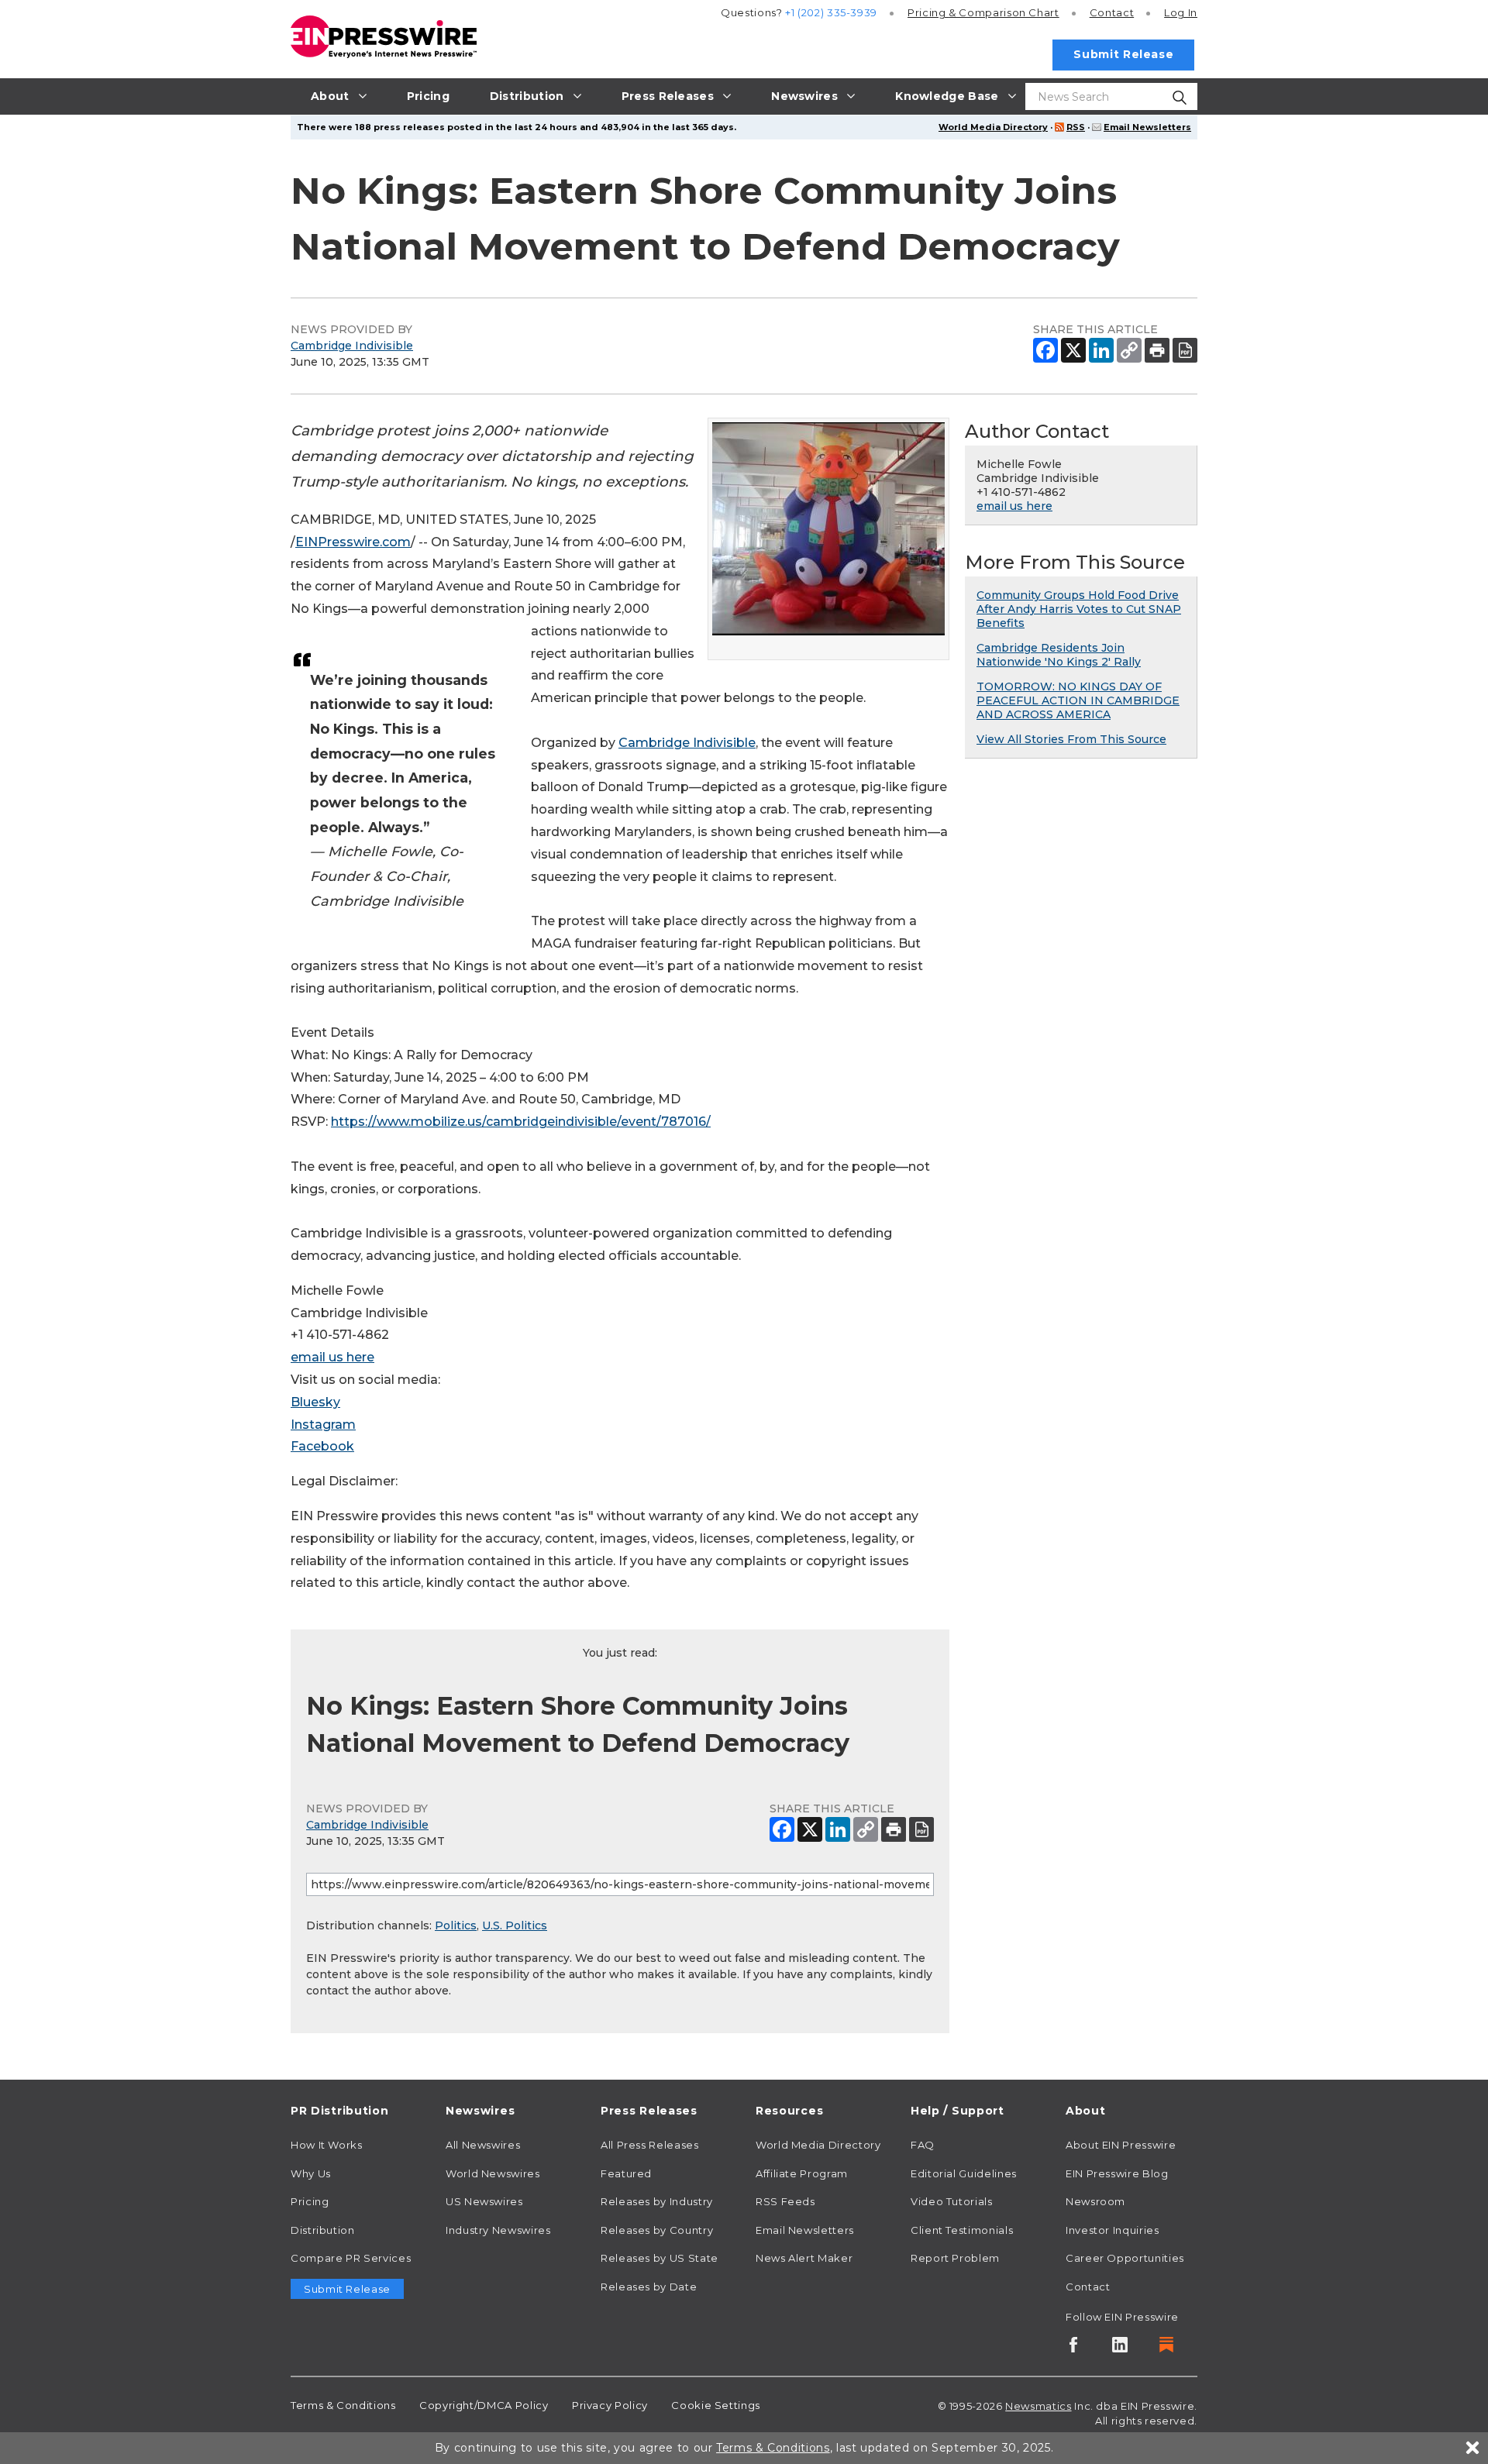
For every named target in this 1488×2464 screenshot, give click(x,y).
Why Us (311, 2173)
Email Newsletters (1147, 127)
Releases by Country (657, 2230)
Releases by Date (649, 2287)
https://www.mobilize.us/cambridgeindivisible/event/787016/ (521, 1122)
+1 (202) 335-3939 (831, 12)
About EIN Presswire (1121, 2145)
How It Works (327, 2145)
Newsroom (1095, 2201)
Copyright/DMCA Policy (484, 2405)
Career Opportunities (1125, 2258)
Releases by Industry (657, 2201)
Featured (626, 2173)
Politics (456, 1925)
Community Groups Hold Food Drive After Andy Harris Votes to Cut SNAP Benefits (1079, 609)
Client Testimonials (962, 2230)
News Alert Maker (804, 2258)
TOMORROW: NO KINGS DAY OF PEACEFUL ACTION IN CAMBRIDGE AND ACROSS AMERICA (1078, 700)
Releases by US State (660, 2258)
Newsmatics (1038, 2406)
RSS (1076, 127)
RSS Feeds (785, 2201)
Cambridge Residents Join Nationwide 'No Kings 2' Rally (1059, 655)
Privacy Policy (610, 2405)
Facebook (322, 1446)
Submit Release (1123, 54)
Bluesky (315, 1402)
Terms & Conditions (343, 2405)
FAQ (923, 2145)
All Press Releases (650, 2145)
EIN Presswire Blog (1117, 2173)
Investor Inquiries (1113, 2230)
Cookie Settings (716, 2405)
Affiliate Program (802, 2173)
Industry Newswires (498, 2230)
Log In (1181, 12)
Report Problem (955, 2258)
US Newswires (484, 2201)
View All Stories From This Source (1071, 739)
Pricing (983, 12)
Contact (1112, 12)
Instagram (323, 1425)
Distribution (323, 2230)
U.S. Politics (515, 1925)
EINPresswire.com (353, 542)
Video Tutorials (952, 2201)
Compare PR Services (351, 2258)
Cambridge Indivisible (352, 346)
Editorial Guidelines (964, 2173)
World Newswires (493, 2173)
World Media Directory (993, 127)
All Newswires (483, 2145)
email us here (332, 1357)
